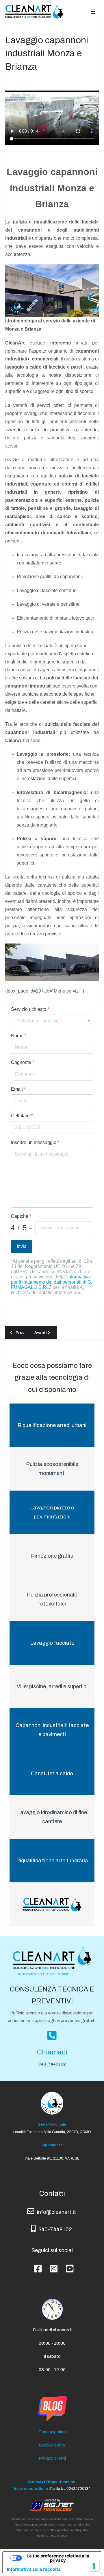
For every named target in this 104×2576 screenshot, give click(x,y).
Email (18, 1089)
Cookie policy (52, 2445)
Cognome (23, 1062)
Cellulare (22, 1116)
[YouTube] (68, 2264)
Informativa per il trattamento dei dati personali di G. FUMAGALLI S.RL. (52, 1282)
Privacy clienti (52, 2458)
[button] (93, 11)
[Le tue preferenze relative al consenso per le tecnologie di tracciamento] (94, 2566)
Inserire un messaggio (35, 1142)
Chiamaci (52, 2052)
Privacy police (52, 2432)
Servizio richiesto (30, 1009)
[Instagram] (52, 2264)
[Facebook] (36, 2264)
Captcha (21, 1216)
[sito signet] (52, 2504)
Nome (19, 1036)
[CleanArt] (34, 11)
